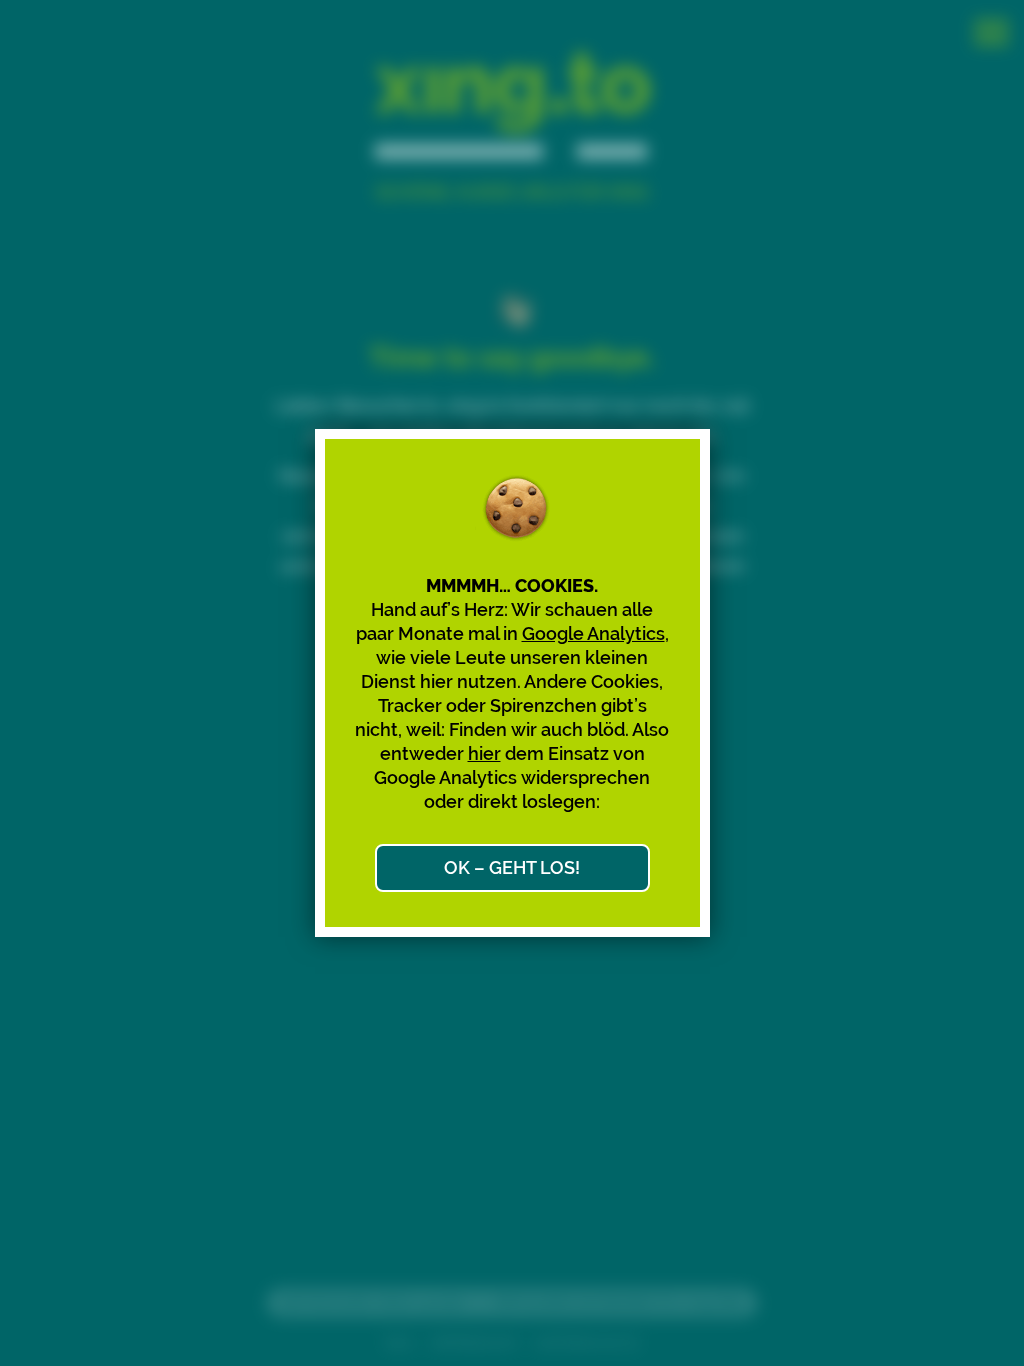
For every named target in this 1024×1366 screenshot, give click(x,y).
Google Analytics (593, 633)
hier (484, 753)
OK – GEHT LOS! (512, 867)
